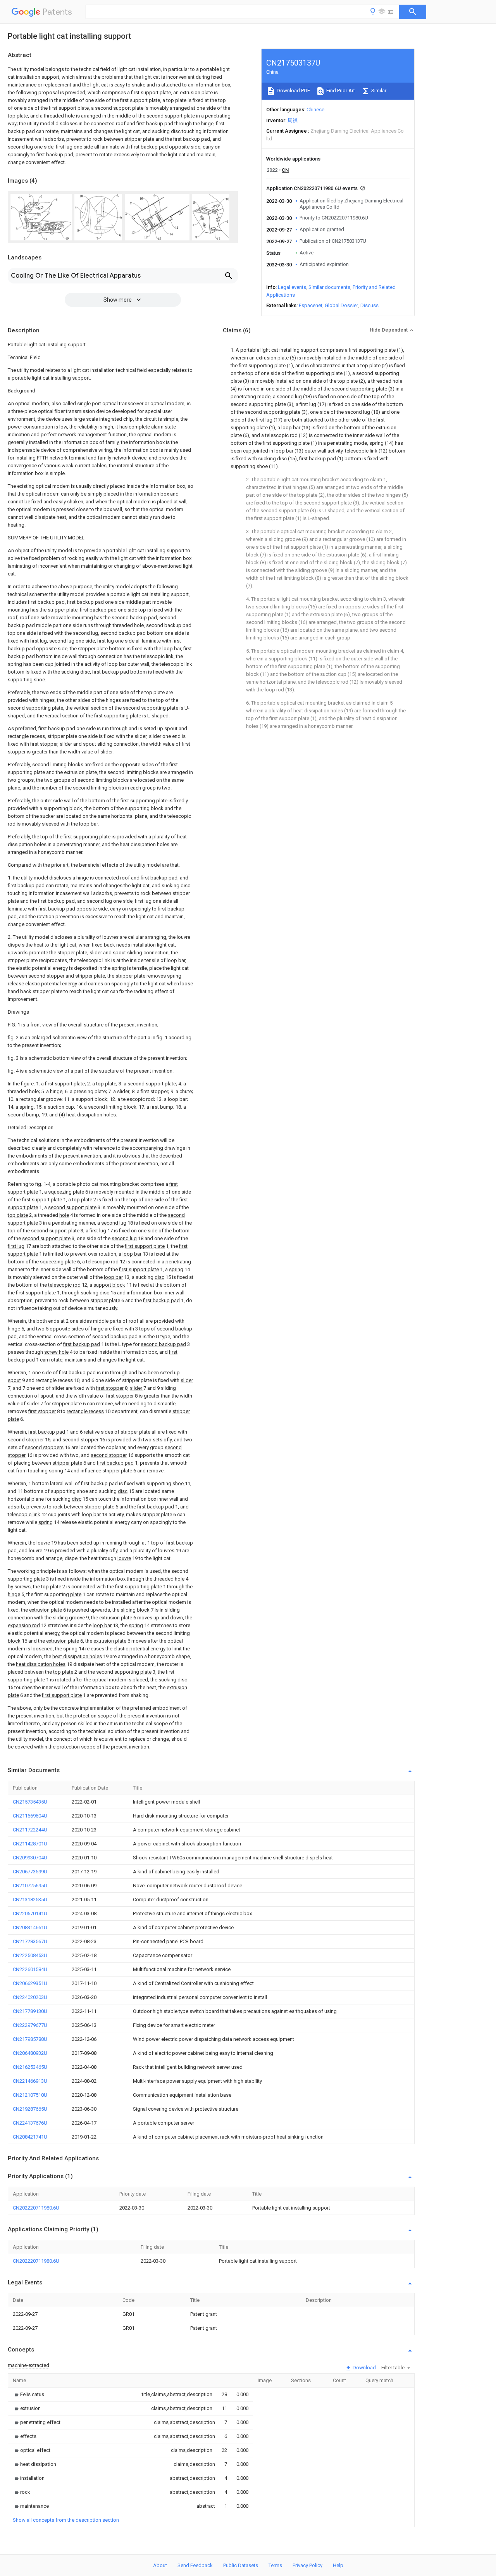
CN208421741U (30, 2137)
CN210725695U (30, 1886)
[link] (28, 2394)
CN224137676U (30, 2123)
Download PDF (293, 91)
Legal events (292, 287)
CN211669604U (30, 1816)
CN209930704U (30, 1858)
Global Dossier (341, 305)
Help (338, 2565)
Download (364, 2368)
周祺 (293, 120)
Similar (378, 91)
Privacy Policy (307, 2565)
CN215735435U (30, 1802)
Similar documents (329, 287)
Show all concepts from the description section (66, 2520)
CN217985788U (30, 2039)
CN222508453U (30, 1955)
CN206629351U (30, 1983)
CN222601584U (30, 1969)
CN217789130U (30, 2011)
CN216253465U (30, 2067)
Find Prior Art (340, 91)
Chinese (315, 110)
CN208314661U (30, 1927)
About (160, 2565)
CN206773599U (30, 1872)
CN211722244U (30, 1830)
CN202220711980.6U (36, 2208)
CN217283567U (30, 1941)
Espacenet (311, 305)
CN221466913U (30, 2081)
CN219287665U (30, 2109)
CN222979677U (30, 2025)
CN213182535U (30, 1900)
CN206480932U (30, 2053)
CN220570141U (30, 1913)
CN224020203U (30, 1997)
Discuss (369, 305)
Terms (275, 2565)
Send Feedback (195, 2565)
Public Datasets (241, 2565)
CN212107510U (30, 2095)
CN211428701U (30, 1844)
